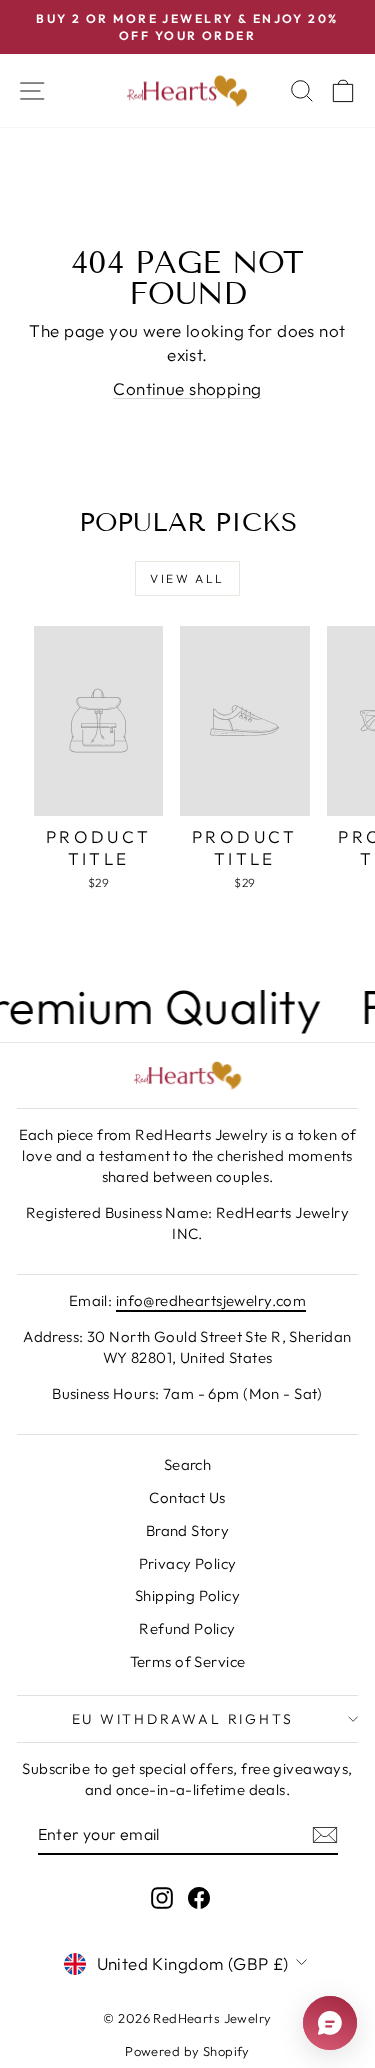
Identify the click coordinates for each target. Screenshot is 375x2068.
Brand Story (188, 1530)
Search (188, 1464)
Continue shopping (187, 388)
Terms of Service (188, 1661)
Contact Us (187, 1497)
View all (187, 578)
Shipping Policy (187, 1595)
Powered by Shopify (187, 2051)
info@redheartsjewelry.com (211, 1300)
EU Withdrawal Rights (183, 1719)
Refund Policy (187, 1628)
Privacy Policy (188, 1563)
